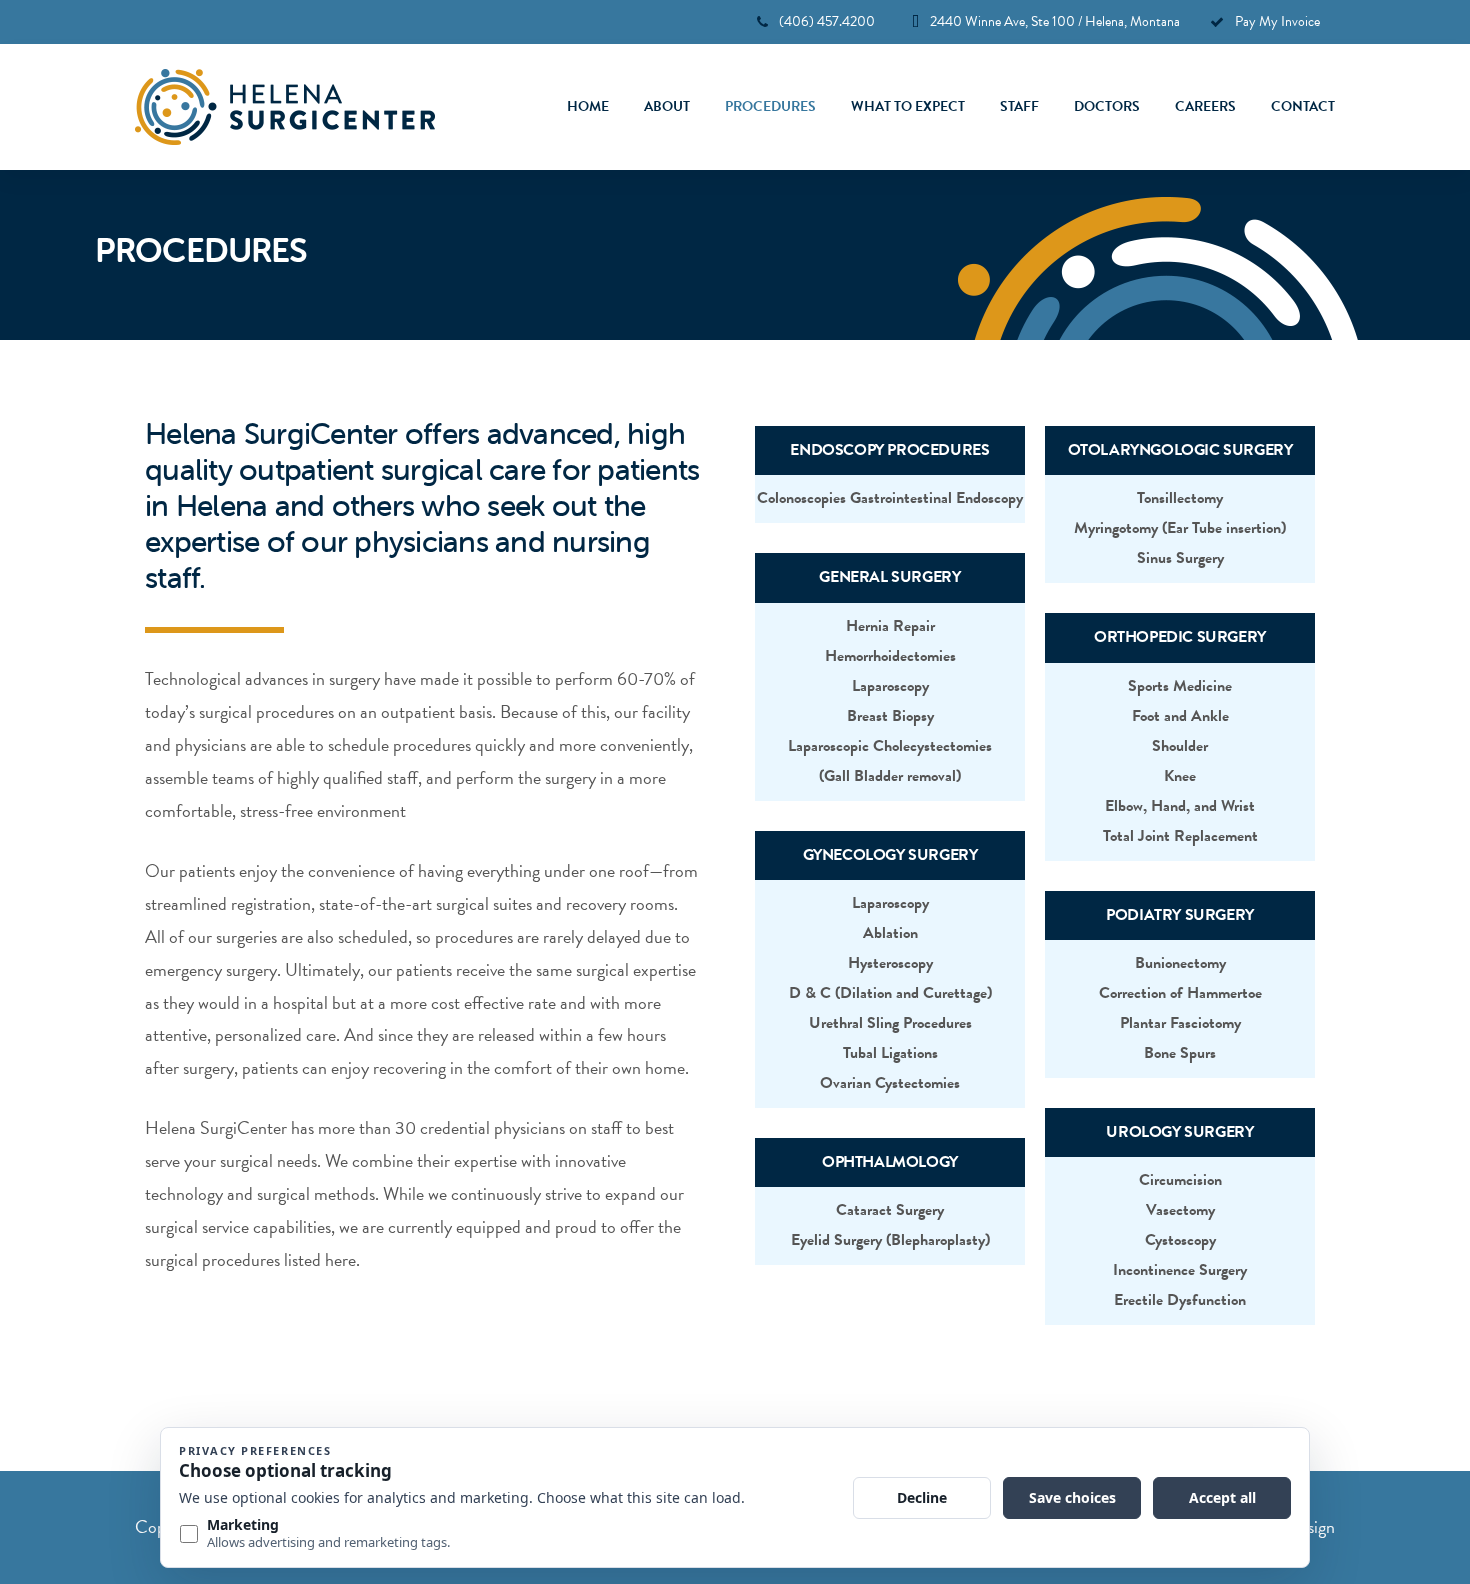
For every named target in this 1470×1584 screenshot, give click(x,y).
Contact (1303, 106)
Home (588, 106)
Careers (1205, 106)
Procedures (770, 106)
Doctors (1107, 106)
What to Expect (908, 106)
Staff (1019, 106)
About (667, 106)
